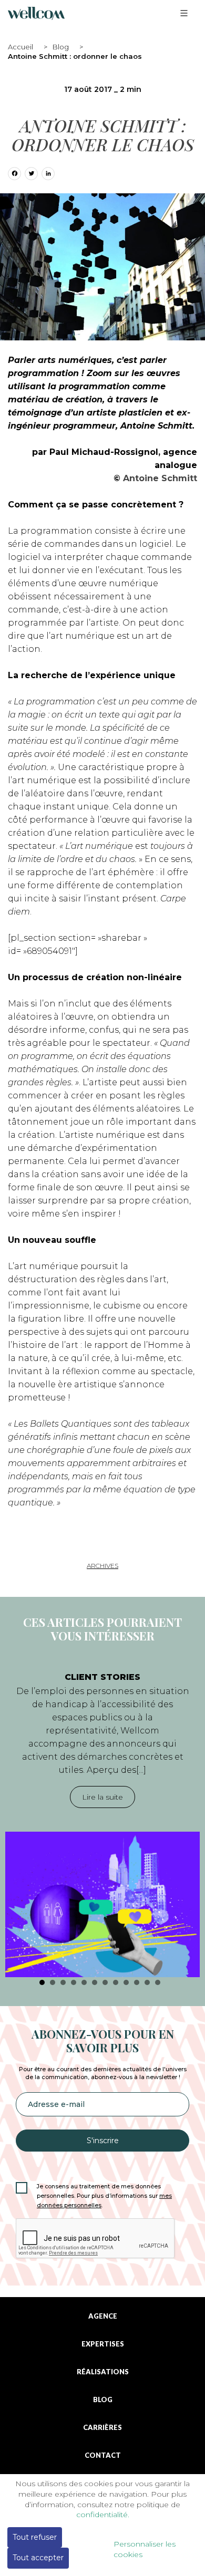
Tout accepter (38, 2558)
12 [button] (158, 1982)
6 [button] (95, 1982)
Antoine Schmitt (160, 478)
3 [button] (63, 1982)
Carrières (102, 2428)
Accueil (20, 47)
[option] (102, 1819)
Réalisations (103, 2372)
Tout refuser (35, 2537)
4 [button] (74, 1982)
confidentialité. (103, 2515)
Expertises (103, 2344)
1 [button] (42, 1982)
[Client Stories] (102, 1904)
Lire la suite (102, 1797)
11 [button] (147, 1982)
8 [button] (116, 1982)
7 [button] (105, 1982)
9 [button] (126, 1982)
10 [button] (137, 1982)
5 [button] (84, 1982)
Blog (61, 47)
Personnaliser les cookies (145, 2549)
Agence (103, 2316)
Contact (103, 2455)
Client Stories (102, 1677)
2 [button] (53, 1982)
